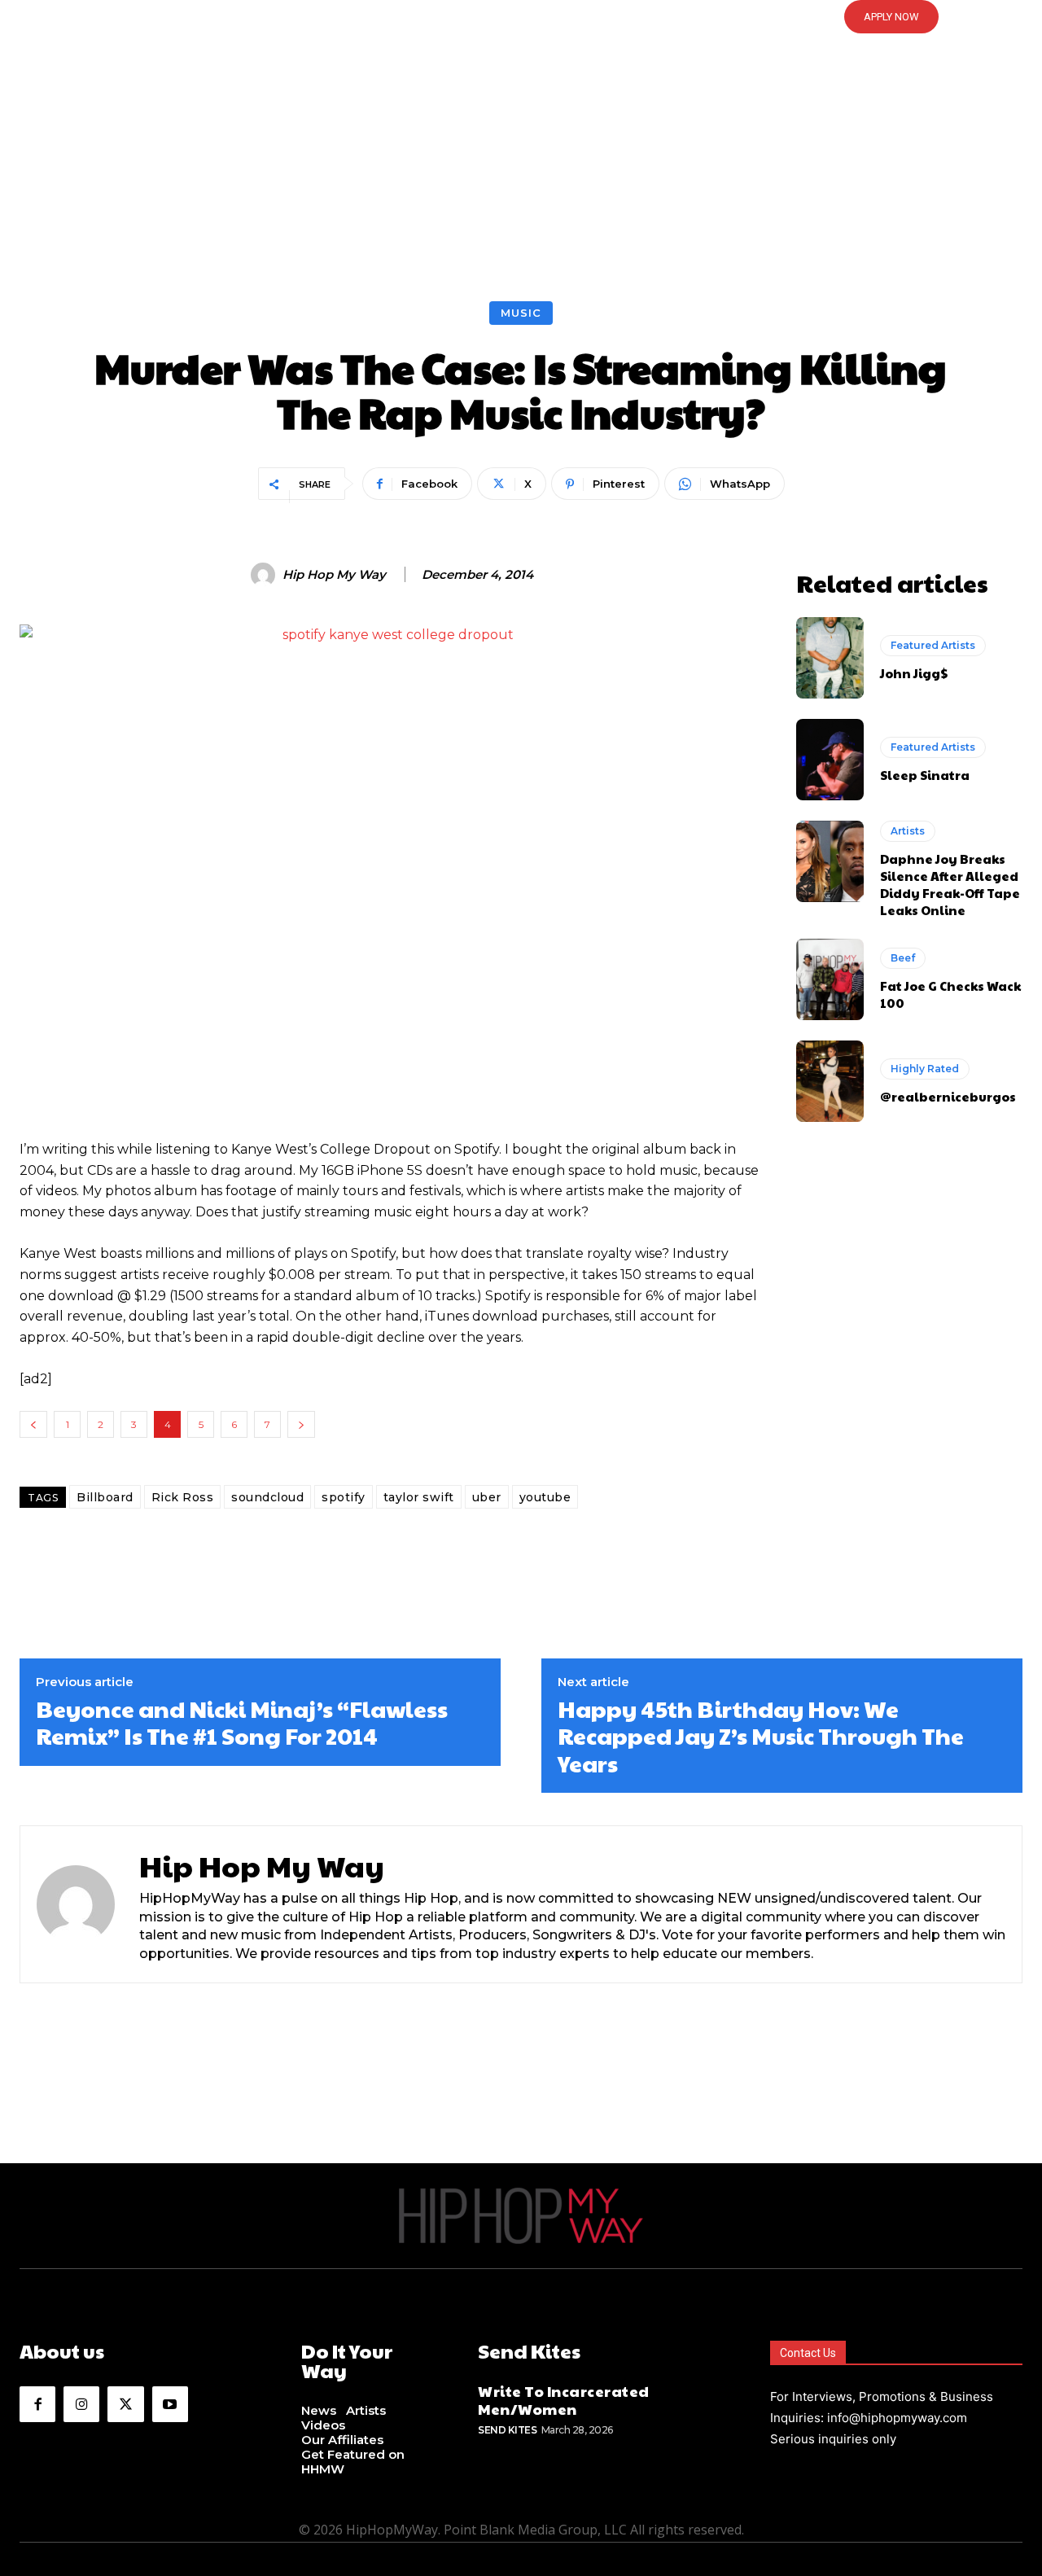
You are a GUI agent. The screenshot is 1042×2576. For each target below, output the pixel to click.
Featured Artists (933, 645)
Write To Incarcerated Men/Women (564, 2400)
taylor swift (419, 1497)
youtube (545, 1497)
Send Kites (507, 2430)
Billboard (105, 1497)
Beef (903, 958)
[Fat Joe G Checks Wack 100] (830, 979)
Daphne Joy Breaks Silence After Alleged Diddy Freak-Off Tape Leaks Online (950, 884)
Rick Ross (183, 1497)
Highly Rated (925, 1069)
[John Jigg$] (830, 658)
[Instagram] (81, 2404)
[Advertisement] (521, 179)
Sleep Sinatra (925, 775)
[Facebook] (37, 2404)
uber (487, 1497)
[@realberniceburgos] (830, 1081)
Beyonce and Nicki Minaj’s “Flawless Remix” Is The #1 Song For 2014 (242, 1722)
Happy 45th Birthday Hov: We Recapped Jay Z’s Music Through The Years (761, 1736)
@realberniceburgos (948, 1096)
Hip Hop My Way (334, 575)
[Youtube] (170, 2404)
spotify (344, 1497)
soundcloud (267, 1497)
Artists (908, 831)
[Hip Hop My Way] (265, 575)
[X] (125, 2404)
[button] (521, 17)
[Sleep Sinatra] (830, 760)
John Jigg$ (914, 673)
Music (521, 313)
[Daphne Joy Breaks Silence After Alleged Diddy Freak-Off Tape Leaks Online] (830, 861)
